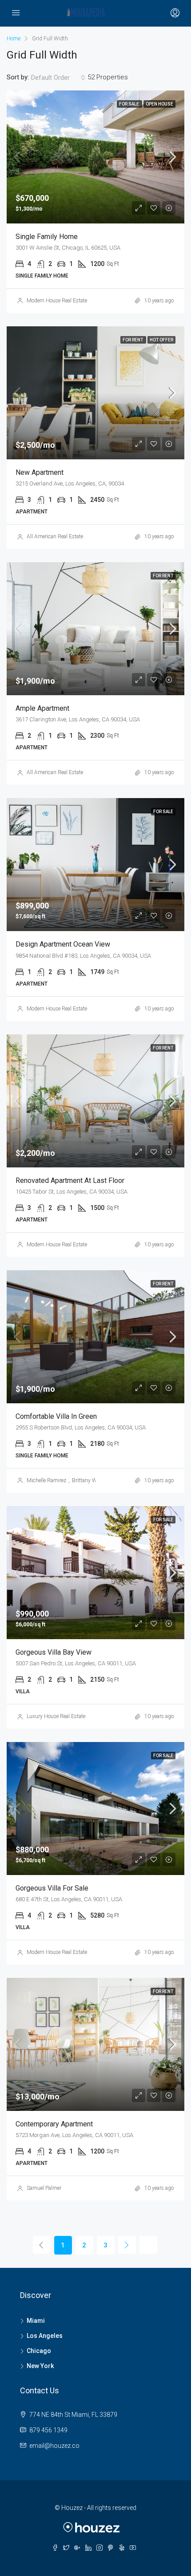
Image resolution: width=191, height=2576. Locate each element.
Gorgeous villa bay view (54, 1652)
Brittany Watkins (92, 1480)
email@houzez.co (54, 2446)
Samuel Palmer (44, 2188)
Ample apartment (42, 708)
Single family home (47, 237)
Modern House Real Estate (57, 301)
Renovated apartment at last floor (70, 1180)
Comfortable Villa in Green (56, 1416)
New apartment (40, 472)
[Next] (127, 2245)
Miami (36, 2321)
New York (40, 2366)
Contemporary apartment (54, 2124)
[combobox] (58, 78)
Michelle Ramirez (46, 1480)
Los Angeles (45, 2336)
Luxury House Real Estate (56, 1716)
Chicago (39, 2351)
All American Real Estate (55, 536)
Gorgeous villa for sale (52, 1888)
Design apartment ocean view (63, 944)
